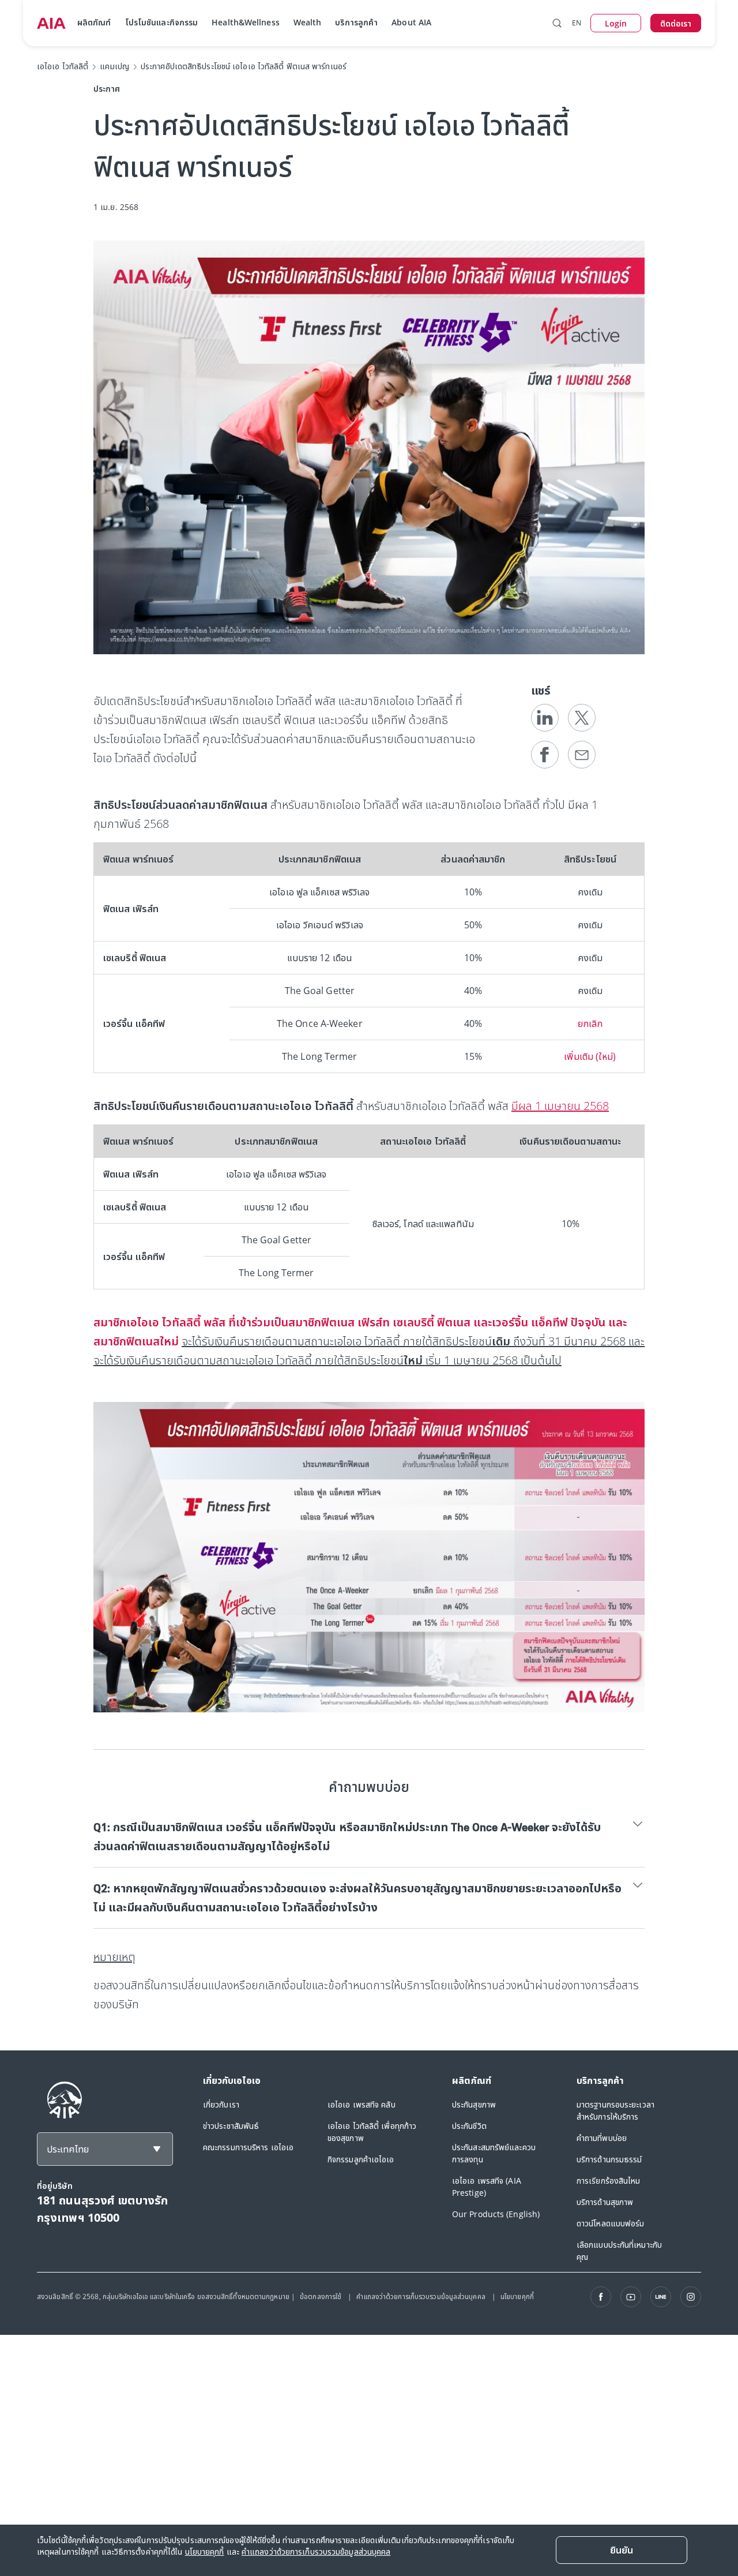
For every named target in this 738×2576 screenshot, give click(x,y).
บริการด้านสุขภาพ (605, 2202)
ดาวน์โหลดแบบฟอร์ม (611, 2223)
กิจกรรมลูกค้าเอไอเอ (361, 2159)
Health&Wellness (246, 22)
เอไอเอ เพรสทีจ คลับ (362, 2104)
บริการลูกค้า (356, 22)
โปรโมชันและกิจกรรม (162, 22)
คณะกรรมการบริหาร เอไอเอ (248, 2147)
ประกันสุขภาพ (474, 2104)
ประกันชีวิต (469, 2126)
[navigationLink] (51, 23)
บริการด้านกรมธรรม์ (609, 2159)
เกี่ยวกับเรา (221, 2104)
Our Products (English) (496, 2214)
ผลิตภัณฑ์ (94, 22)
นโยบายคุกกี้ (517, 2296)
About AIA (411, 22)
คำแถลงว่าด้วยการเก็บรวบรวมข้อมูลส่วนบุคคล (421, 2296)
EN (577, 23)
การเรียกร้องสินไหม (609, 2181)
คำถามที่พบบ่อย (602, 2138)
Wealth (308, 22)
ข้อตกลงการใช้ (321, 2296)
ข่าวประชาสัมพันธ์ (231, 2126)
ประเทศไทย (68, 2149)
